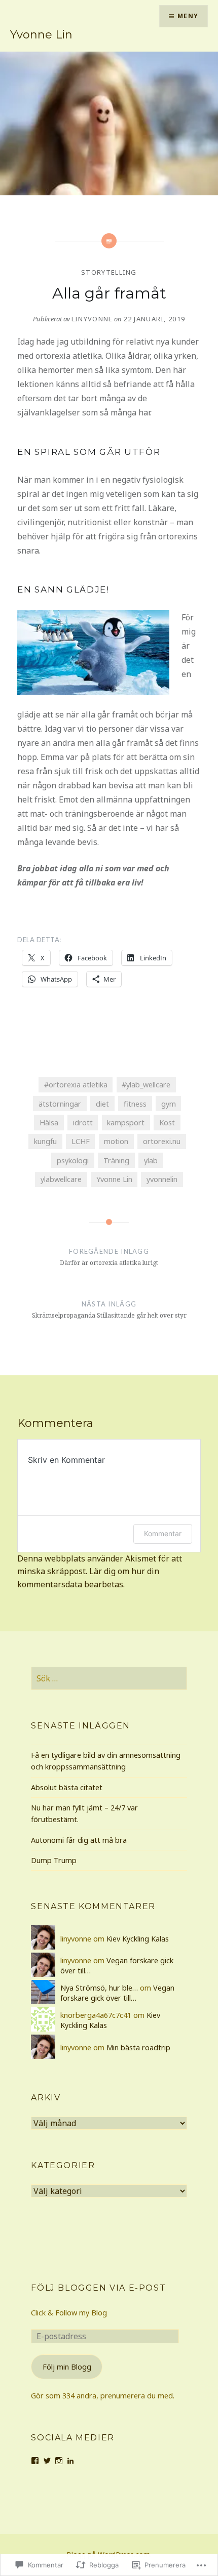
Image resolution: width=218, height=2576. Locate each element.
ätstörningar (60, 1104)
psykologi (73, 1160)
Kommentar (163, 1533)
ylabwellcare (61, 1179)
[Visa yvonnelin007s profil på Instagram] (59, 2461)
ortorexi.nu (162, 1141)
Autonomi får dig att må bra (79, 1840)
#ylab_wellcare (146, 1085)
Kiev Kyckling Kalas (138, 1939)
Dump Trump (54, 1860)
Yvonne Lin (41, 35)
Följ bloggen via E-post (98, 2288)
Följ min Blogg (67, 2367)
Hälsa (49, 1123)
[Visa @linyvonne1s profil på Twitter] (47, 2461)
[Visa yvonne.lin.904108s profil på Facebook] (35, 2461)
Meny (188, 16)
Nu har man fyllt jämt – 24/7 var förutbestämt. (84, 1813)
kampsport (126, 1123)
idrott (83, 1123)
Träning (116, 1160)
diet (102, 1104)
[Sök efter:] (109, 1679)
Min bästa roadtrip (138, 2047)
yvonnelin (162, 1179)
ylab (151, 1160)
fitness (135, 1104)
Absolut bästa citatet (67, 1787)
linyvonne (92, 319)
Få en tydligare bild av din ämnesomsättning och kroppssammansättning (106, 1761)
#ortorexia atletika (76, 1085)
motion (116, 1141)
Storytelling (109, 272)
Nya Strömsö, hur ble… (99, 1988)
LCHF (81, 1141)
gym (169, 1104)
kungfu (45, 1141)
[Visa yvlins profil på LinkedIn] (70, 2461)
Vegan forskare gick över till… (117, 1993)
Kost (167, 1123)
